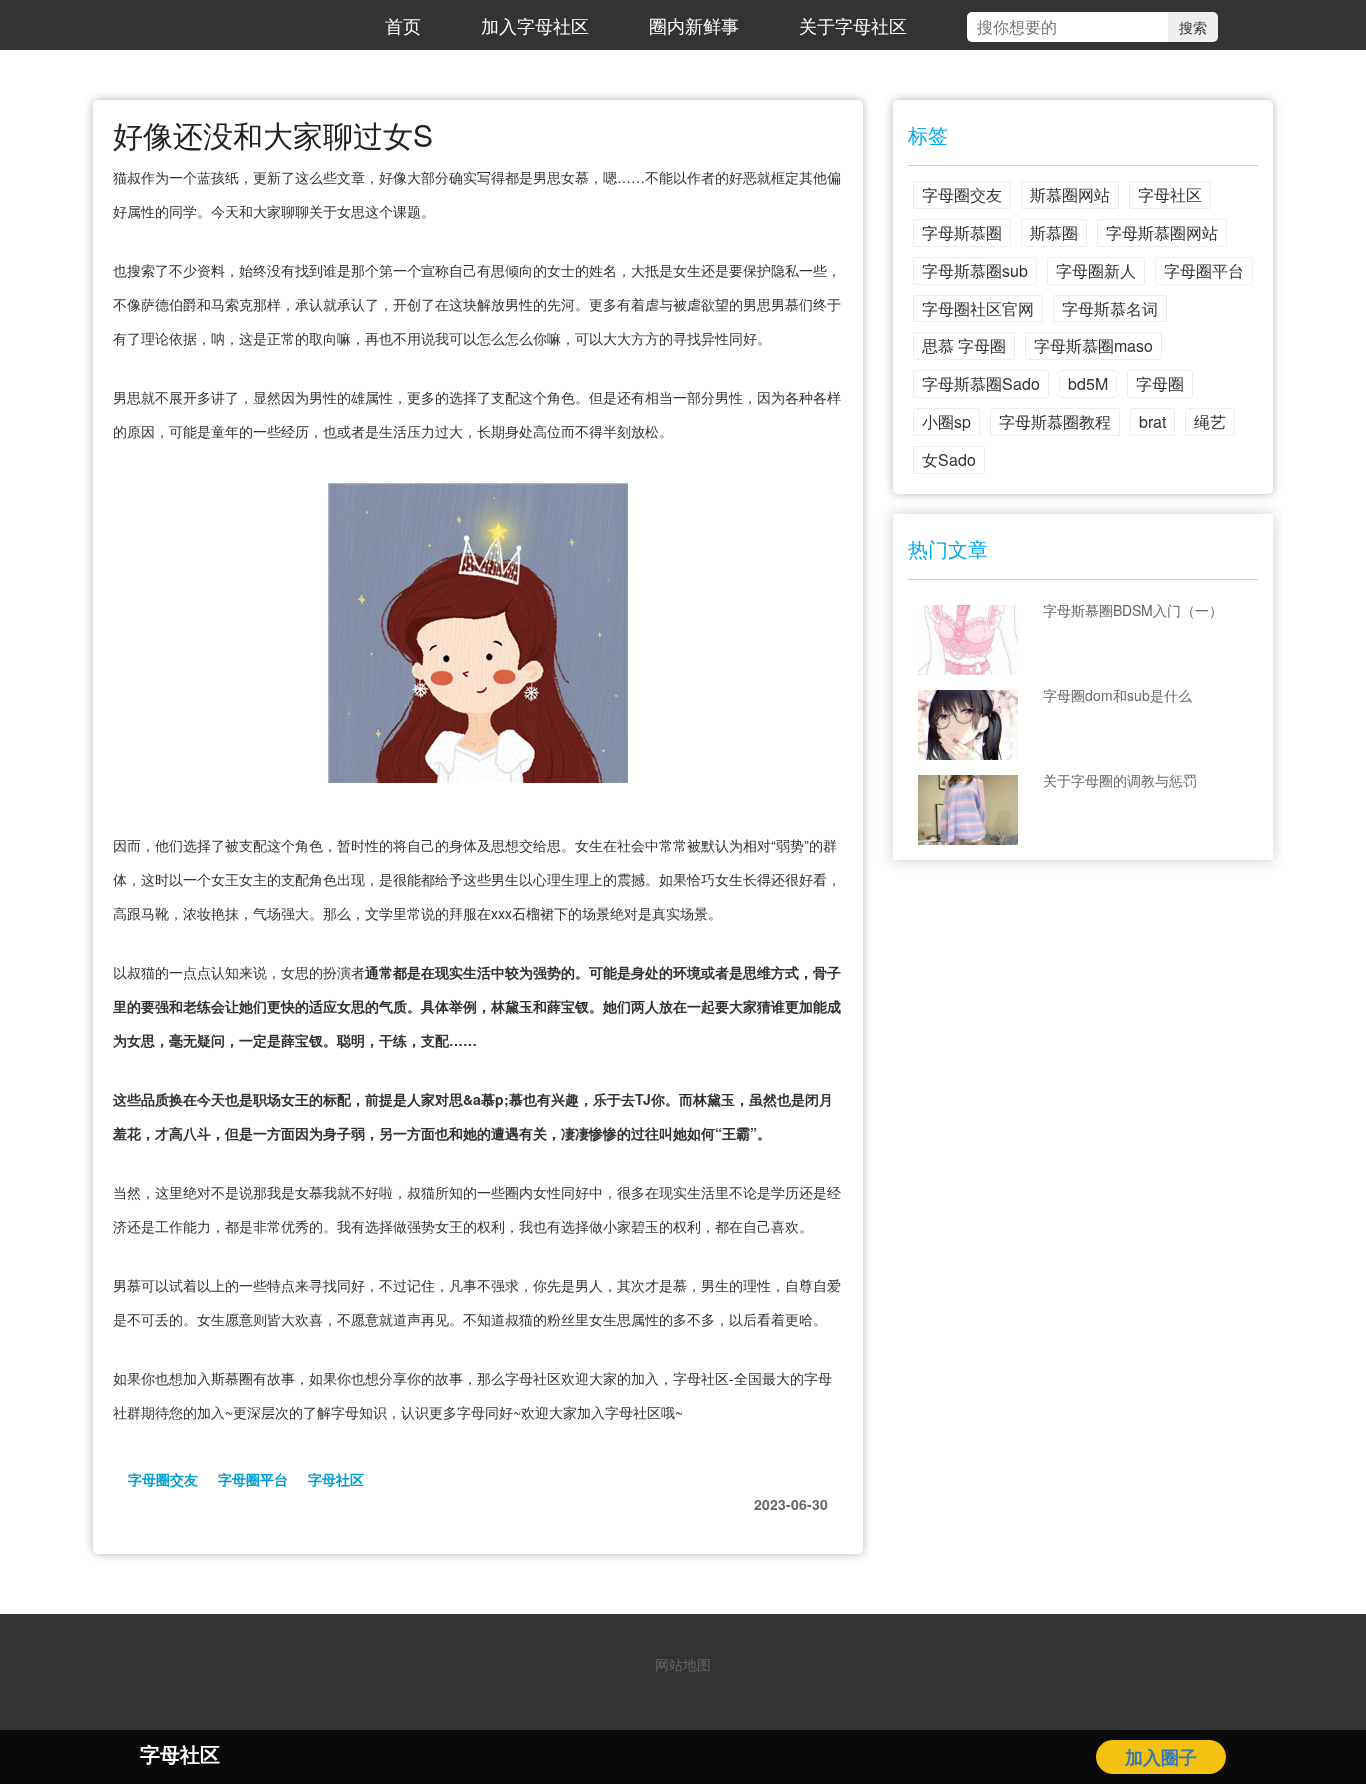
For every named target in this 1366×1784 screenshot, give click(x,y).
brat (1152, 421)
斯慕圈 (1054, 232)
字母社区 (336, 1479)
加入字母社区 (535, 25)
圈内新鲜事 (694, 25)
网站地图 (683, 1664)
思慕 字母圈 (964, 345)
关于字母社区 (853, 25)
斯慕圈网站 (1070, 194)
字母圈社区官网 (978, 308)
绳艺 (1210, 421)
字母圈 (1160, 383)
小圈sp (946, 421)
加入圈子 (1161, 1757)
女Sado (949, 459)
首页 (403, 25)
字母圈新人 (1096, 270)
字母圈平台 (253, 1479)
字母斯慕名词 (1110, 308)
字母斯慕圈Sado (981, 383)
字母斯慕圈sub (975, 270)
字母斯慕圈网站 (1162, 232)
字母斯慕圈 (962, 232)
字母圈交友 (163, 1479)
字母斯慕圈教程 (1055, 421)
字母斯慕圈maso (1093, 345)
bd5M (1088, 383)
